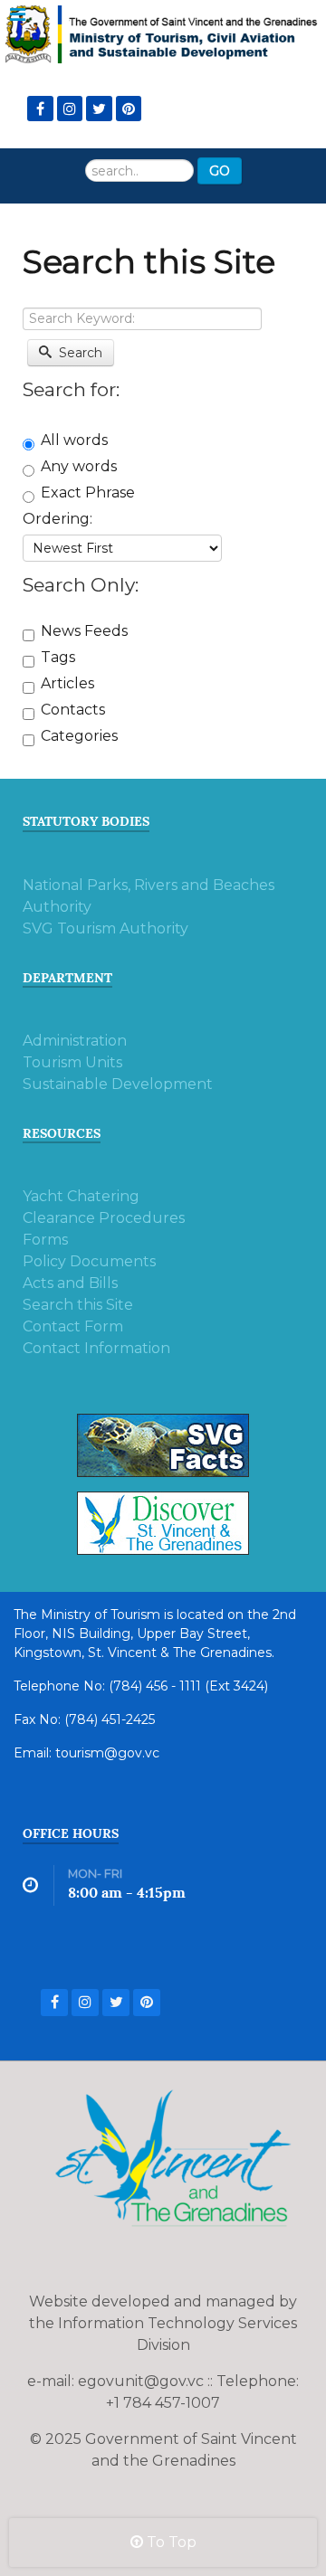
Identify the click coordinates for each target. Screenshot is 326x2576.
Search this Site (78, 1305)
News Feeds (84, 631)
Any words (79, 466)
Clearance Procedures (104, 1218)
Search (79, 353)
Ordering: (58, 519)
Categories (79, 736)
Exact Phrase (88, 492)
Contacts (73, 710)
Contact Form (73, 1326)
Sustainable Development (118, 1084)
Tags (58, 657)
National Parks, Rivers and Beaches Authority (149, 896)
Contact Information (96, 1348)
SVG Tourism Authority (105, 928)
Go (220, 171)
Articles (67, 683)
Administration (75, 1041)
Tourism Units (72, 1062)
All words (74, 440)
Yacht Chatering (81, 1196)
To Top (170, 2542)
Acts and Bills (70, 1283)
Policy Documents (89, 1261)
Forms (45, 1240)
